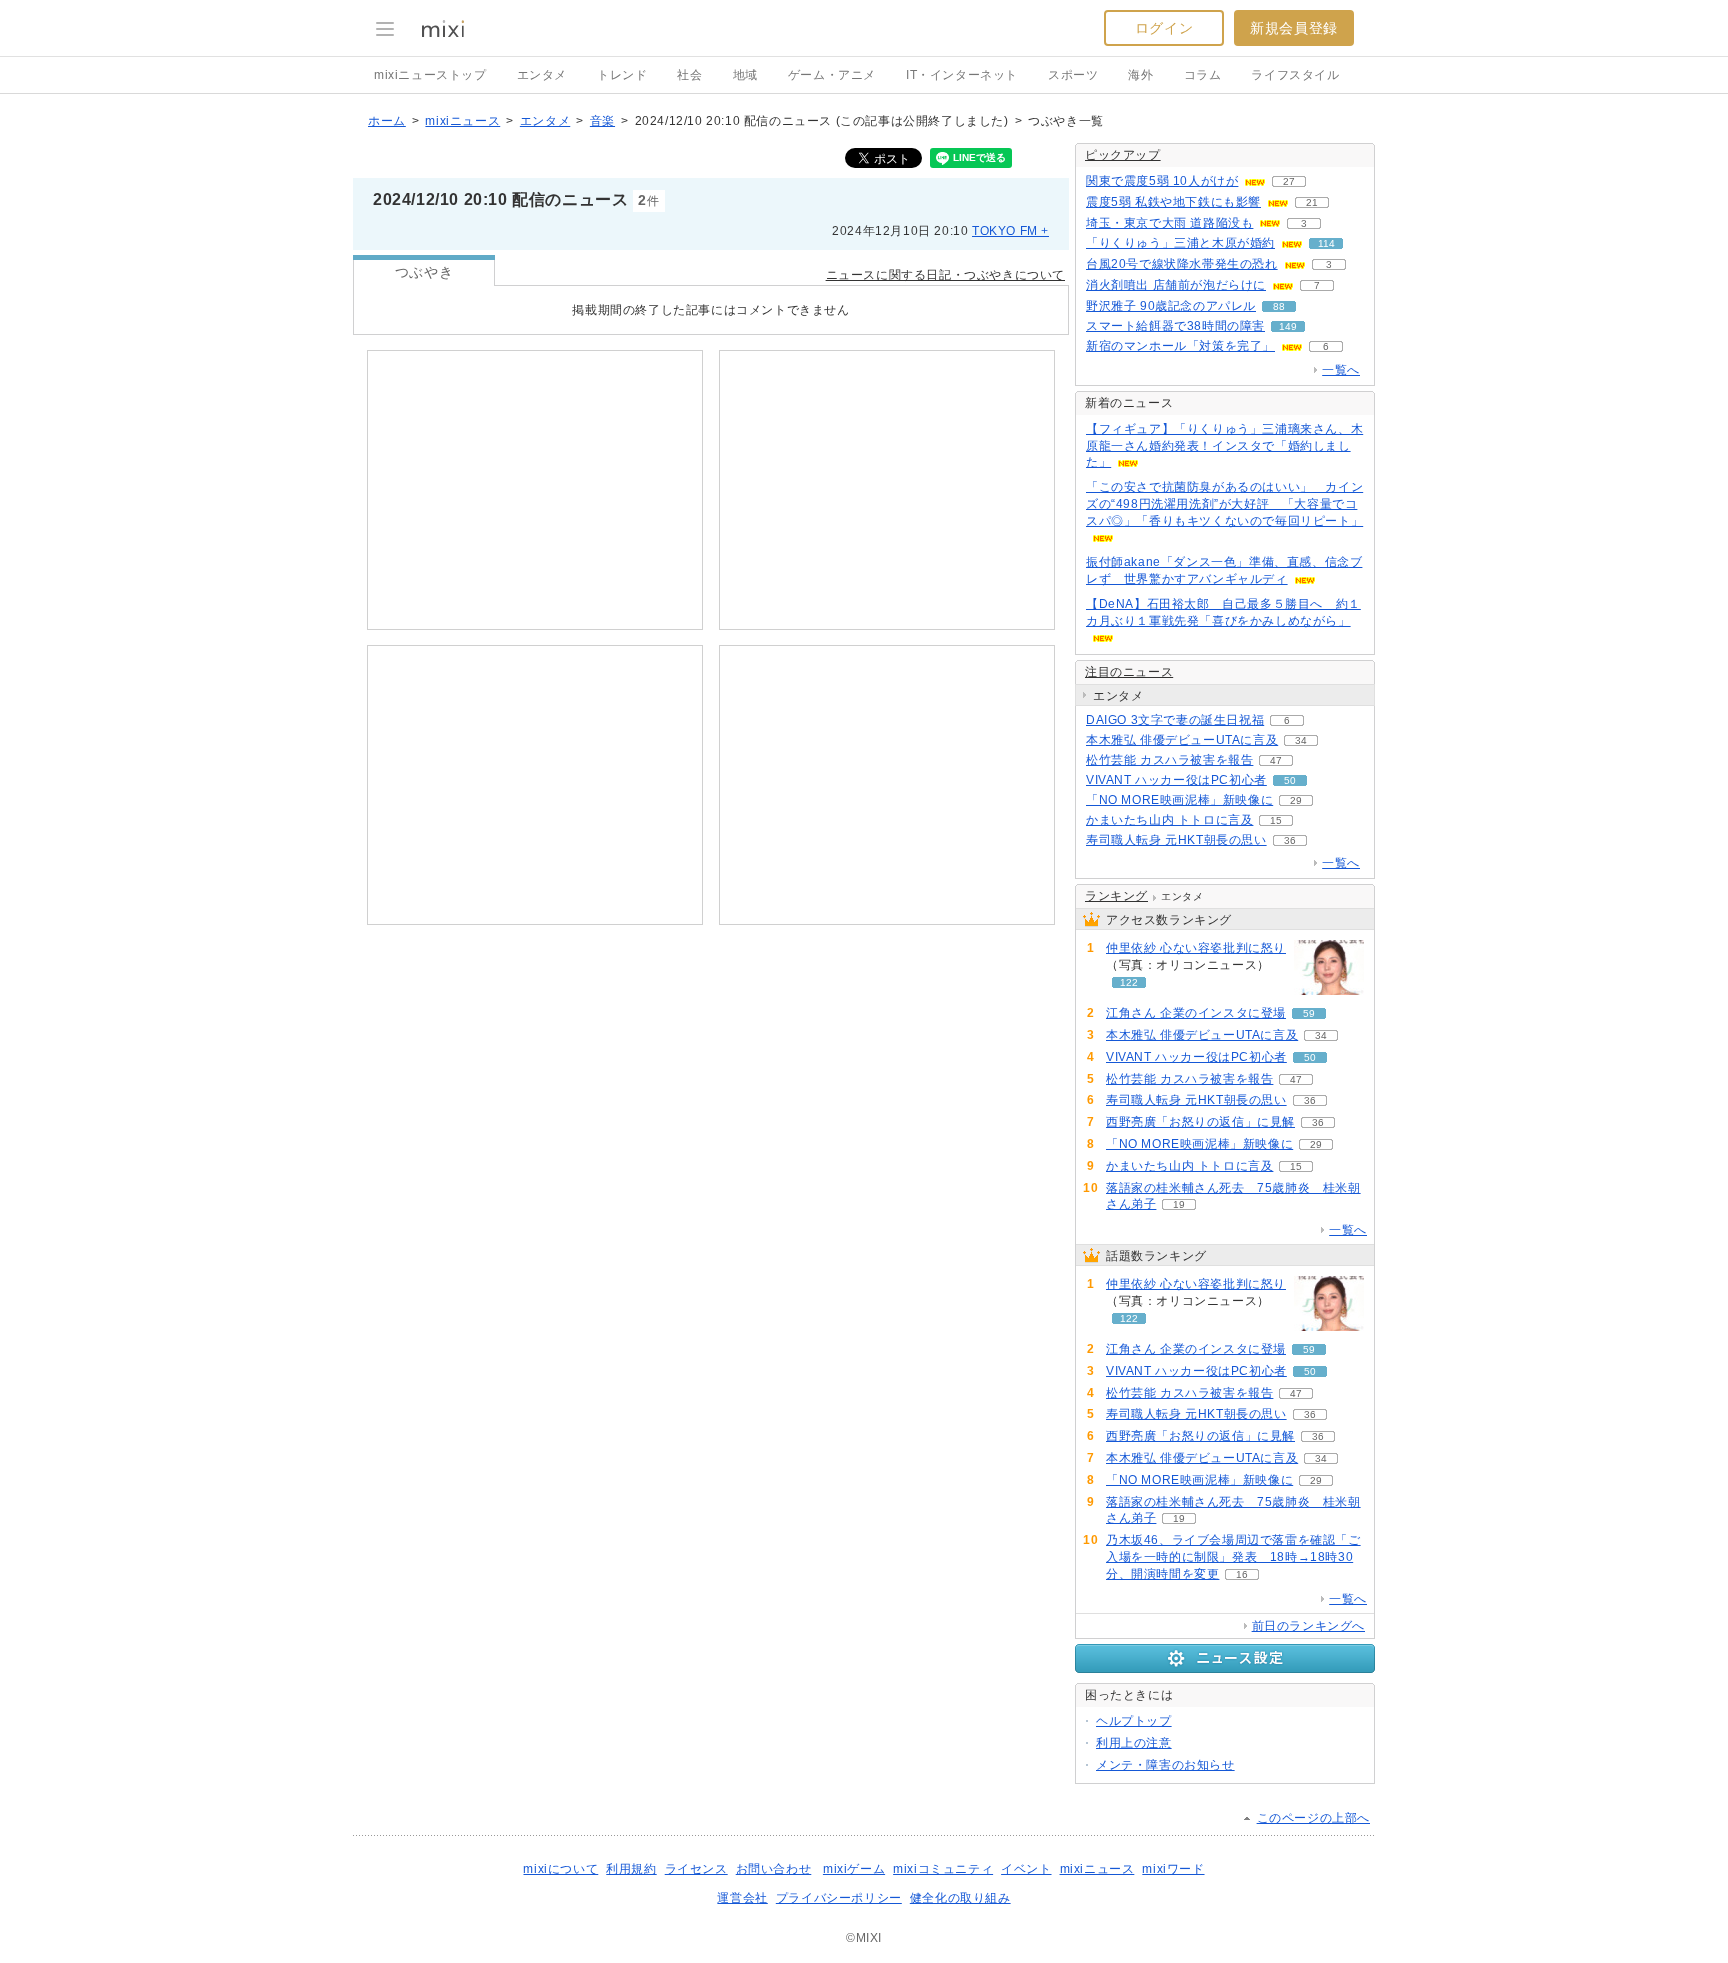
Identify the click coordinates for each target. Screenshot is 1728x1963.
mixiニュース (462, 121)
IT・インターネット (962, 75)
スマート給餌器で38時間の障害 (1175, 326)
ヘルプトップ (1134, 1721)
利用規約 (631, 1869)
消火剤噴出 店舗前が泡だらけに (1176, 285)
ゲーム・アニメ (832, 75)
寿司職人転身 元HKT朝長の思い (1176, 840)
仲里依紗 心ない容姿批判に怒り (1196, 948)
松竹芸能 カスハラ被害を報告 (1169, 760)
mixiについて (560, 1869)
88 (1279, 306)
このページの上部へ (1313, 1818)
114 (1326, 243)
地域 (745, 75)
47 (1276, 760)
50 (1290, 780)
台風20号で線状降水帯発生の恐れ (1182, 264)
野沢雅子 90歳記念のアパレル (1171, 306)
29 (1296, 800)
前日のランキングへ (1308, 1626)
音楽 (602, 121)
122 (1129, 982)
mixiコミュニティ (943, 1869)
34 (1301, 740)
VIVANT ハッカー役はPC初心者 (1176, 780)
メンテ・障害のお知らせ (1165, 1765)
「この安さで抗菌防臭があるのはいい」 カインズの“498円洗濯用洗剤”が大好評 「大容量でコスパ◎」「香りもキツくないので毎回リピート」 (1224, 504)
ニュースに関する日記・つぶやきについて (945, 275)
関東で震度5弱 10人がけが (1162, 181)
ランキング (1116, 896)
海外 (1140, 75)
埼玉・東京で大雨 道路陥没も (1169, 223)
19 (1179, 1204)
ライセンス (696, 1869)
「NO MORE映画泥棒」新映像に (1179, 800)
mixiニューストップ (430, 75)
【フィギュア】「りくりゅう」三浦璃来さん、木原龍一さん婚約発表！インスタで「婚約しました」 (1224, 446)
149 (1288, 326)
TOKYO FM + (1010, 231)
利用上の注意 (1134, 1743)
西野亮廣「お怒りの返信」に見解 (1200, 1122)
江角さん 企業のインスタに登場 (1196, 1013)
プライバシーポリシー (839, 1898)
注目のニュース (1129, 672)
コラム (1203, 75)
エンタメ (542, 75)
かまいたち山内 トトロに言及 (1169, 820)
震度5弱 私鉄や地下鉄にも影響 (1173, 202)
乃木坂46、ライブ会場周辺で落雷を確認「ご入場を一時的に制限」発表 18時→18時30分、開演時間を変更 (1233, 1557)
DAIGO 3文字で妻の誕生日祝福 (1175, 720)
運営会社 (742, 1898)
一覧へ (1341, 370)
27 (1289, 181)
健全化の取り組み (960, 1898)
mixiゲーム (854, 1869)
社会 (689, 75)
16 (1242, 1574)
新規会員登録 (1294, 28)
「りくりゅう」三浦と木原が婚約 (1180, 243)
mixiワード (1173, 1869)
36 (1290, 840)
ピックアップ (1123, 155)
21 (1312, 202)
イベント (1026, 1869)
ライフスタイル (1295, 75)
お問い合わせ (774, 1869)
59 (1309, 1013)
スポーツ (1073, 75)
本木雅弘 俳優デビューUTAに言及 (1182, 740)
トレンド (622, 75)
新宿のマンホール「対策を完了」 (1180, 346)
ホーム (387, 121)
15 (1276, 820)
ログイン (1164, 28)
